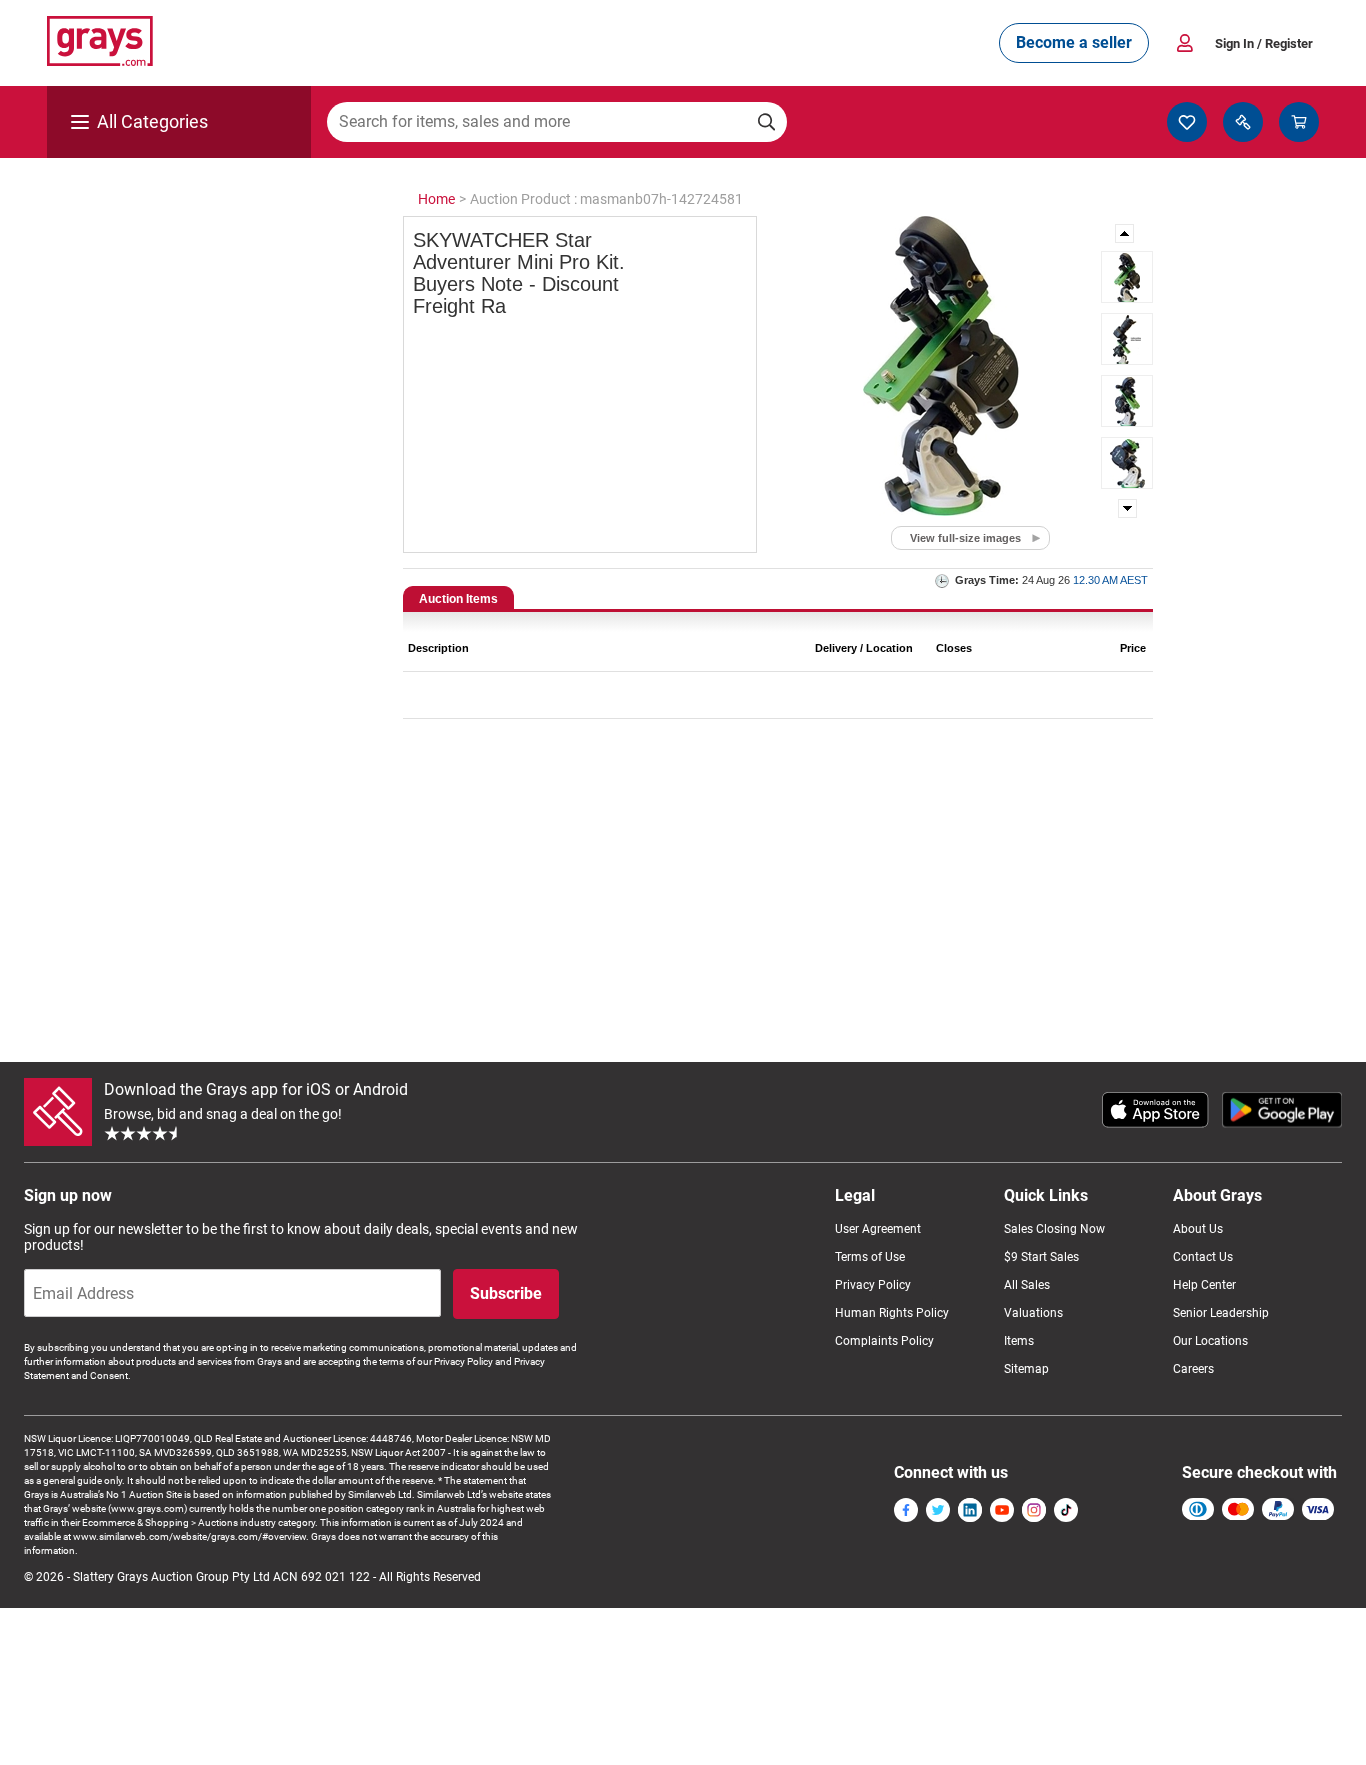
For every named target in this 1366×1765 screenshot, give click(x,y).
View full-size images (965, 538)
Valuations (1033, 1313)
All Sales (1027, 1285)
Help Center (1204, 1285)
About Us (1198, 1229)
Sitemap (1026, 1369)
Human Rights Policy (892, 1313)
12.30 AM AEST (1110, 580)
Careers (1193, 1369)
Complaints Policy (884, 1341)
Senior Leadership (1221, 1313)
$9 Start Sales (1041, 1257)
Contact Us (1203, 1257)
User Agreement (878, 1229)
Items (1019, 1341)
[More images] (1126, 233)
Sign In (1264, 43)
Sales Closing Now (1054, 1229)
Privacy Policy (873, 1285)
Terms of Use (870, 1257)
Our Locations (1210, 1341)
